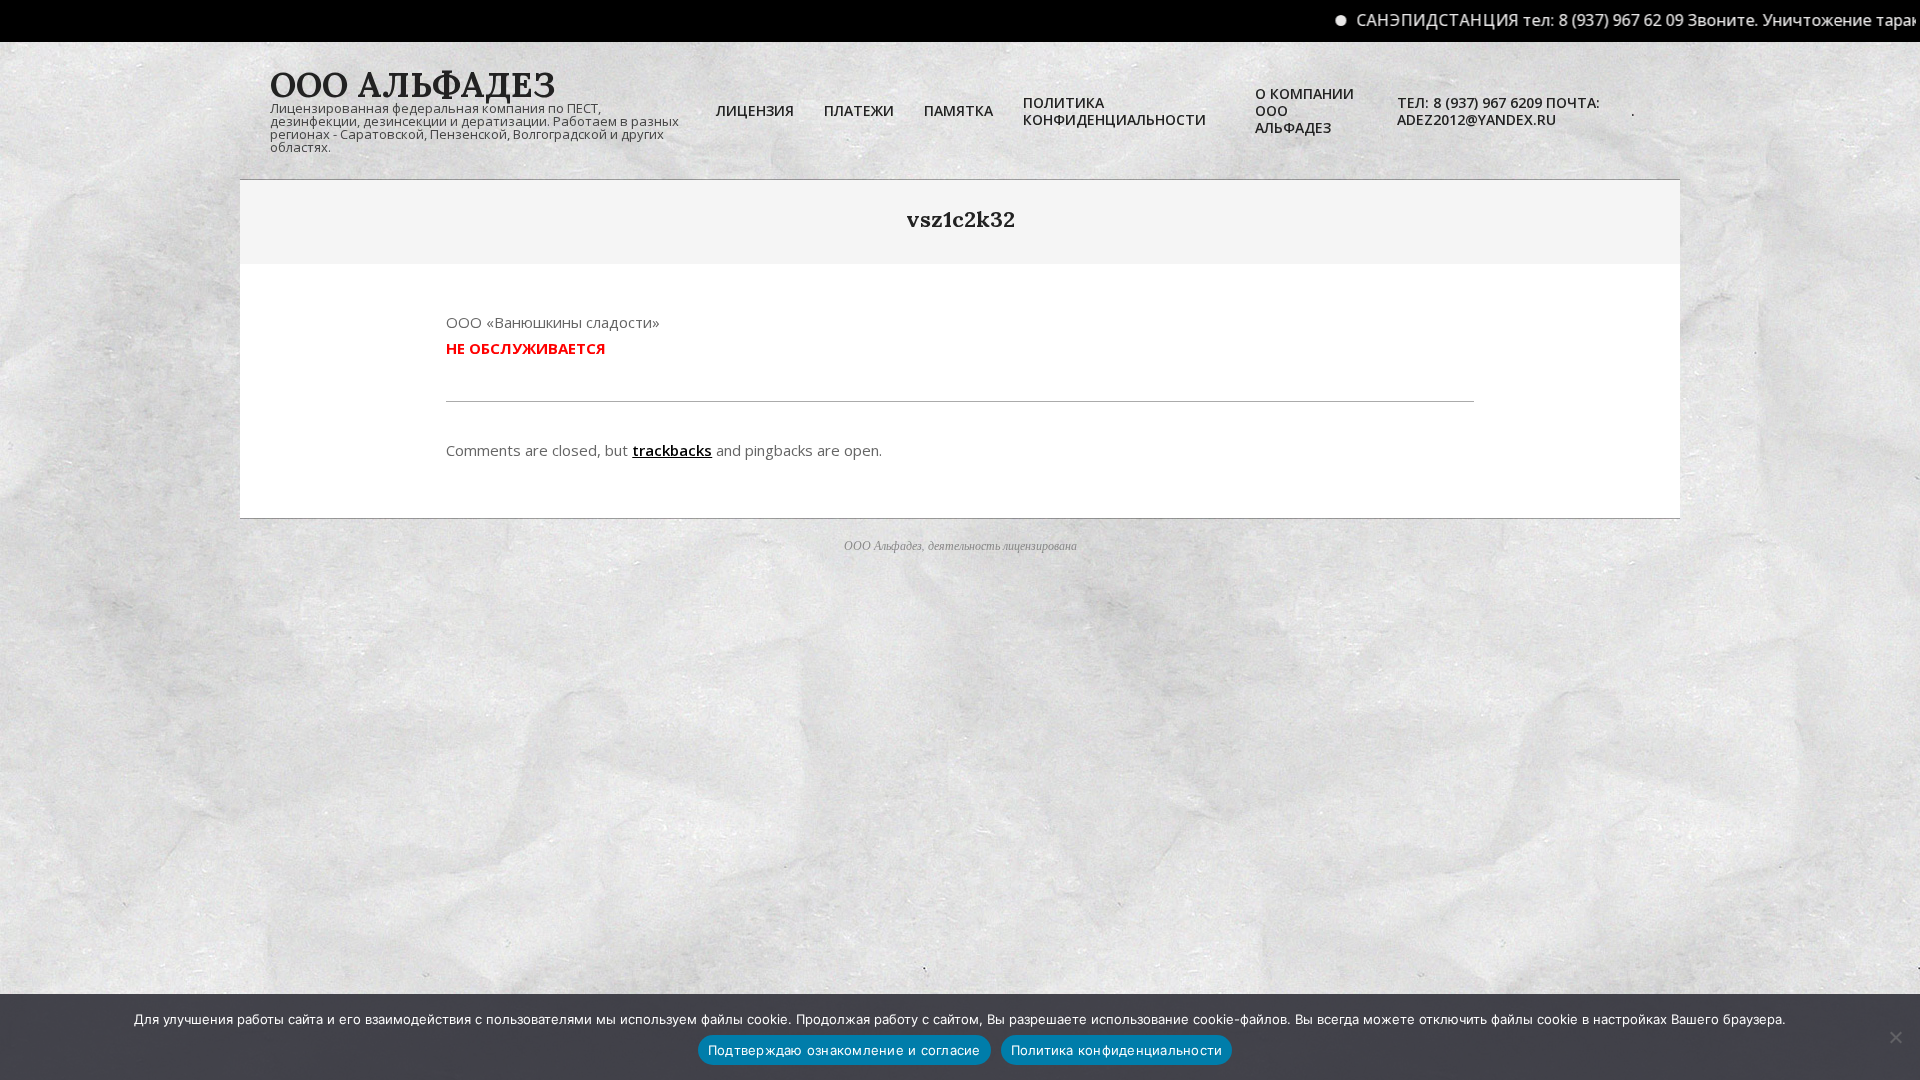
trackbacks (672, 450)
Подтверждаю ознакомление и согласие (844, 1050)
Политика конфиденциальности (1117, 1050)
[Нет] (1895, 1037)
